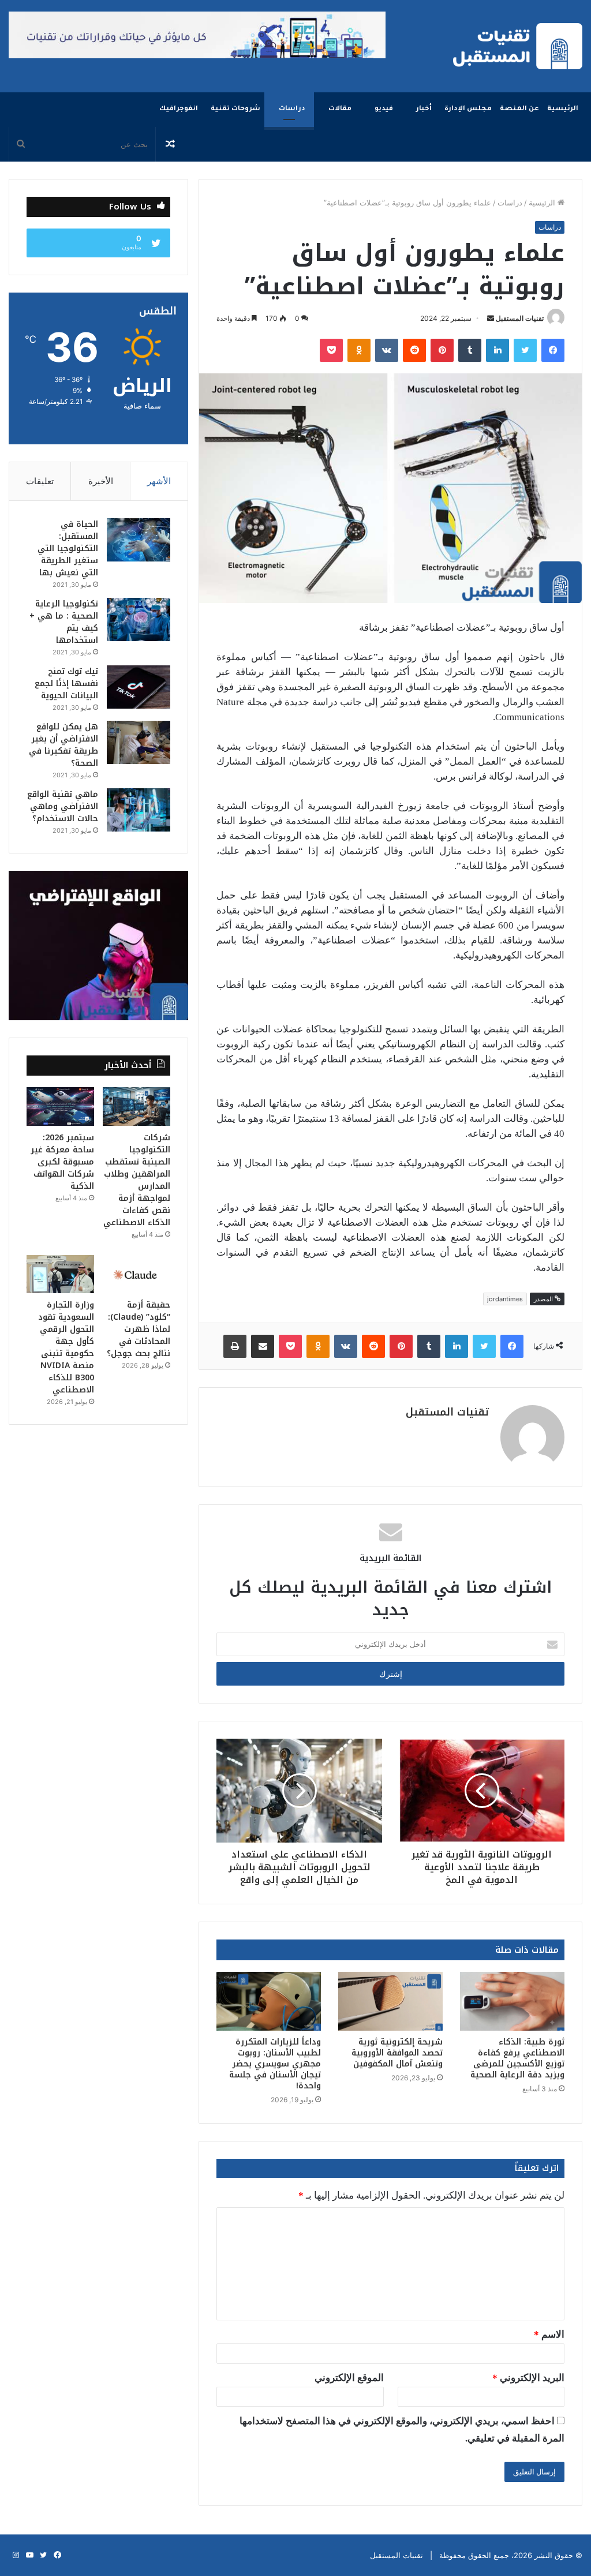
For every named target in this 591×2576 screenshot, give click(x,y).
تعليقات (40, 481)
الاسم (549, 2334)
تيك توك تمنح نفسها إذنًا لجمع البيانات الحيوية (66, 684)
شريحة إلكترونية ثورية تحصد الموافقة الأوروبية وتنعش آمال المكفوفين (397, 2053)
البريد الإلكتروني (528, 2378)
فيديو (384, 109)
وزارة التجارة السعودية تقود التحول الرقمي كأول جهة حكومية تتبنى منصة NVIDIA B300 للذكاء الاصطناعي (66, 1347)
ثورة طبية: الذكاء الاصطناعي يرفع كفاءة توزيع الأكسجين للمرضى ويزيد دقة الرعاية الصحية (517, 2058)
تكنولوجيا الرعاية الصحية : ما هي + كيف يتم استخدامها (64, 622)
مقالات (340, 109)
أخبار (424, 109)
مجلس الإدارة (468, 109)
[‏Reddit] (414, 350)
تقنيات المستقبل (520, 318)
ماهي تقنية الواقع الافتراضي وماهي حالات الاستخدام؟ (63, 806)
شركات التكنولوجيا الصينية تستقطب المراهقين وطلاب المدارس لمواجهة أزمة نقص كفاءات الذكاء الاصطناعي (137, 1180)
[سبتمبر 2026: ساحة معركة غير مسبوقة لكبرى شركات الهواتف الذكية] (60, 1106)
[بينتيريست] (442, 350)
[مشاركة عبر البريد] (263, 1346)
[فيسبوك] (553, 350)
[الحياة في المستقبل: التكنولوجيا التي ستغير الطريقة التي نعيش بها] (139, 540)
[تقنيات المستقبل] (518, 46)
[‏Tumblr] (470, 350)
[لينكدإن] (498, 350)
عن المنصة (519, 109)
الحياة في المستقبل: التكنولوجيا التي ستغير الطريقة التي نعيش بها (68, 548)
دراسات (292, 109)
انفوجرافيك (179, 109)
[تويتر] (525, 350)
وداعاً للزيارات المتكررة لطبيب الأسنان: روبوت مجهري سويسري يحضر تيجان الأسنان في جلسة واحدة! (275, 2064)
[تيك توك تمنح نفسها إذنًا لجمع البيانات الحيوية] (139, 687)
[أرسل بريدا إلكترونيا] (491, 318)
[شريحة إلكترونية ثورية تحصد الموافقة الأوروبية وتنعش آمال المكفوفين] (390, 2001)
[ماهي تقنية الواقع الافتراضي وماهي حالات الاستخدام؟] (139, 810)
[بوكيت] (331, 350)
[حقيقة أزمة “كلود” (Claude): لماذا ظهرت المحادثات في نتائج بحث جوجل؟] (136, 1274)
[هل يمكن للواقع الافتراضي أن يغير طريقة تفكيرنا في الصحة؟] (139, 742)
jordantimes (505, 1299)
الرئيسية (563, 109)
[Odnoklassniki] (359, 350)
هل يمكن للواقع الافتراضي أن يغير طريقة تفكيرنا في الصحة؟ (63, 745)
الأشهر (159, 481)
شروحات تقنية (235, 109)
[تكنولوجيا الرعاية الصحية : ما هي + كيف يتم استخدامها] (139, 619)
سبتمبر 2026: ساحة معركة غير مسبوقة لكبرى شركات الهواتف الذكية (62, 1162)
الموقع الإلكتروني (349, 2378)
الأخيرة (101, 481)
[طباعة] (235, 1346)
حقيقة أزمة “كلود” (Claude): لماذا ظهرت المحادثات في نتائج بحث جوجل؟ (139, 1329)
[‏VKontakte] (387, 350)
